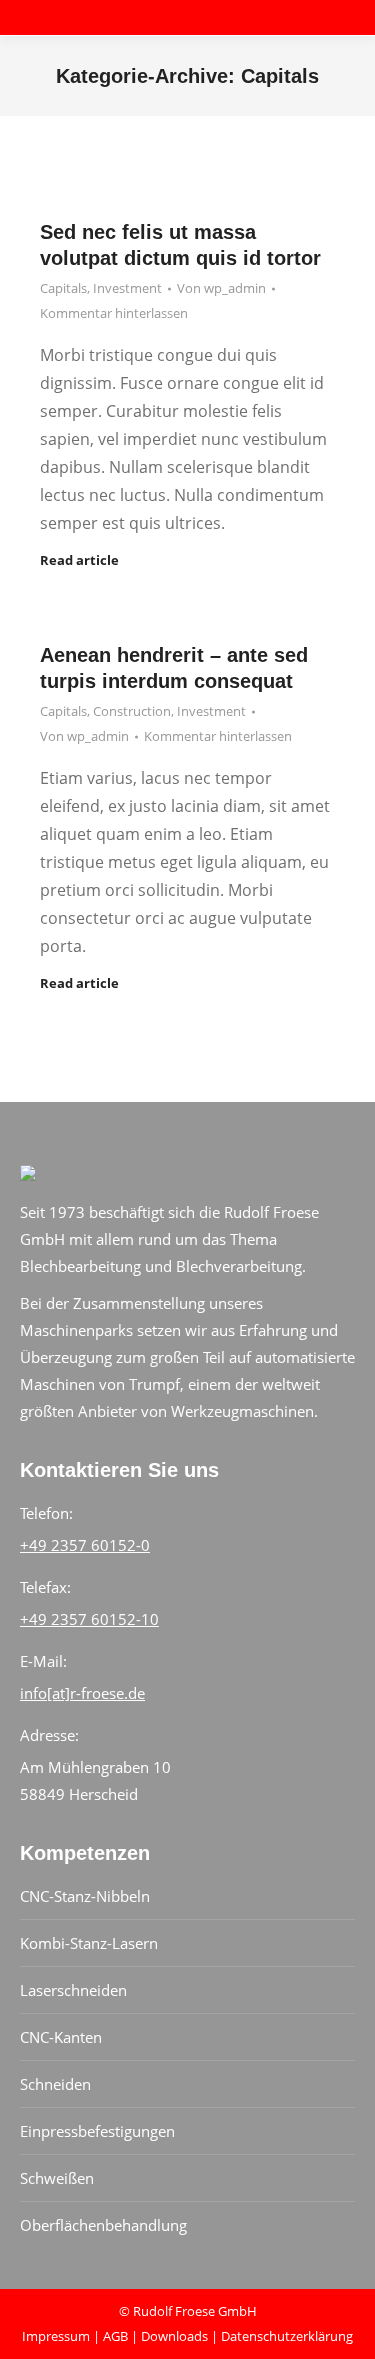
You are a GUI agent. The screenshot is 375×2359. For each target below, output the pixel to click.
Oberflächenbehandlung (103, 2225)
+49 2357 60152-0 (85, 1545)
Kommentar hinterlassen (114, 313)
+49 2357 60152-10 (89, 1619)
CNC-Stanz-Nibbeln (85, 1896)
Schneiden (55, 2084)
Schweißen (57, 2178)
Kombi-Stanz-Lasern (89, 1943)
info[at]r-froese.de (82, 1693)
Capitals (63, 288)
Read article (79, 560)
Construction (132, 711)
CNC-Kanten (61, 2037)
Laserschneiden (73, 1990)
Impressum (56, 2336)
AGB (115, 2336)
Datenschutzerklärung (287, 2336)
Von (221, 288)
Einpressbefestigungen (97, 2131)
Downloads (174, 2336)
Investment (127, 288)
